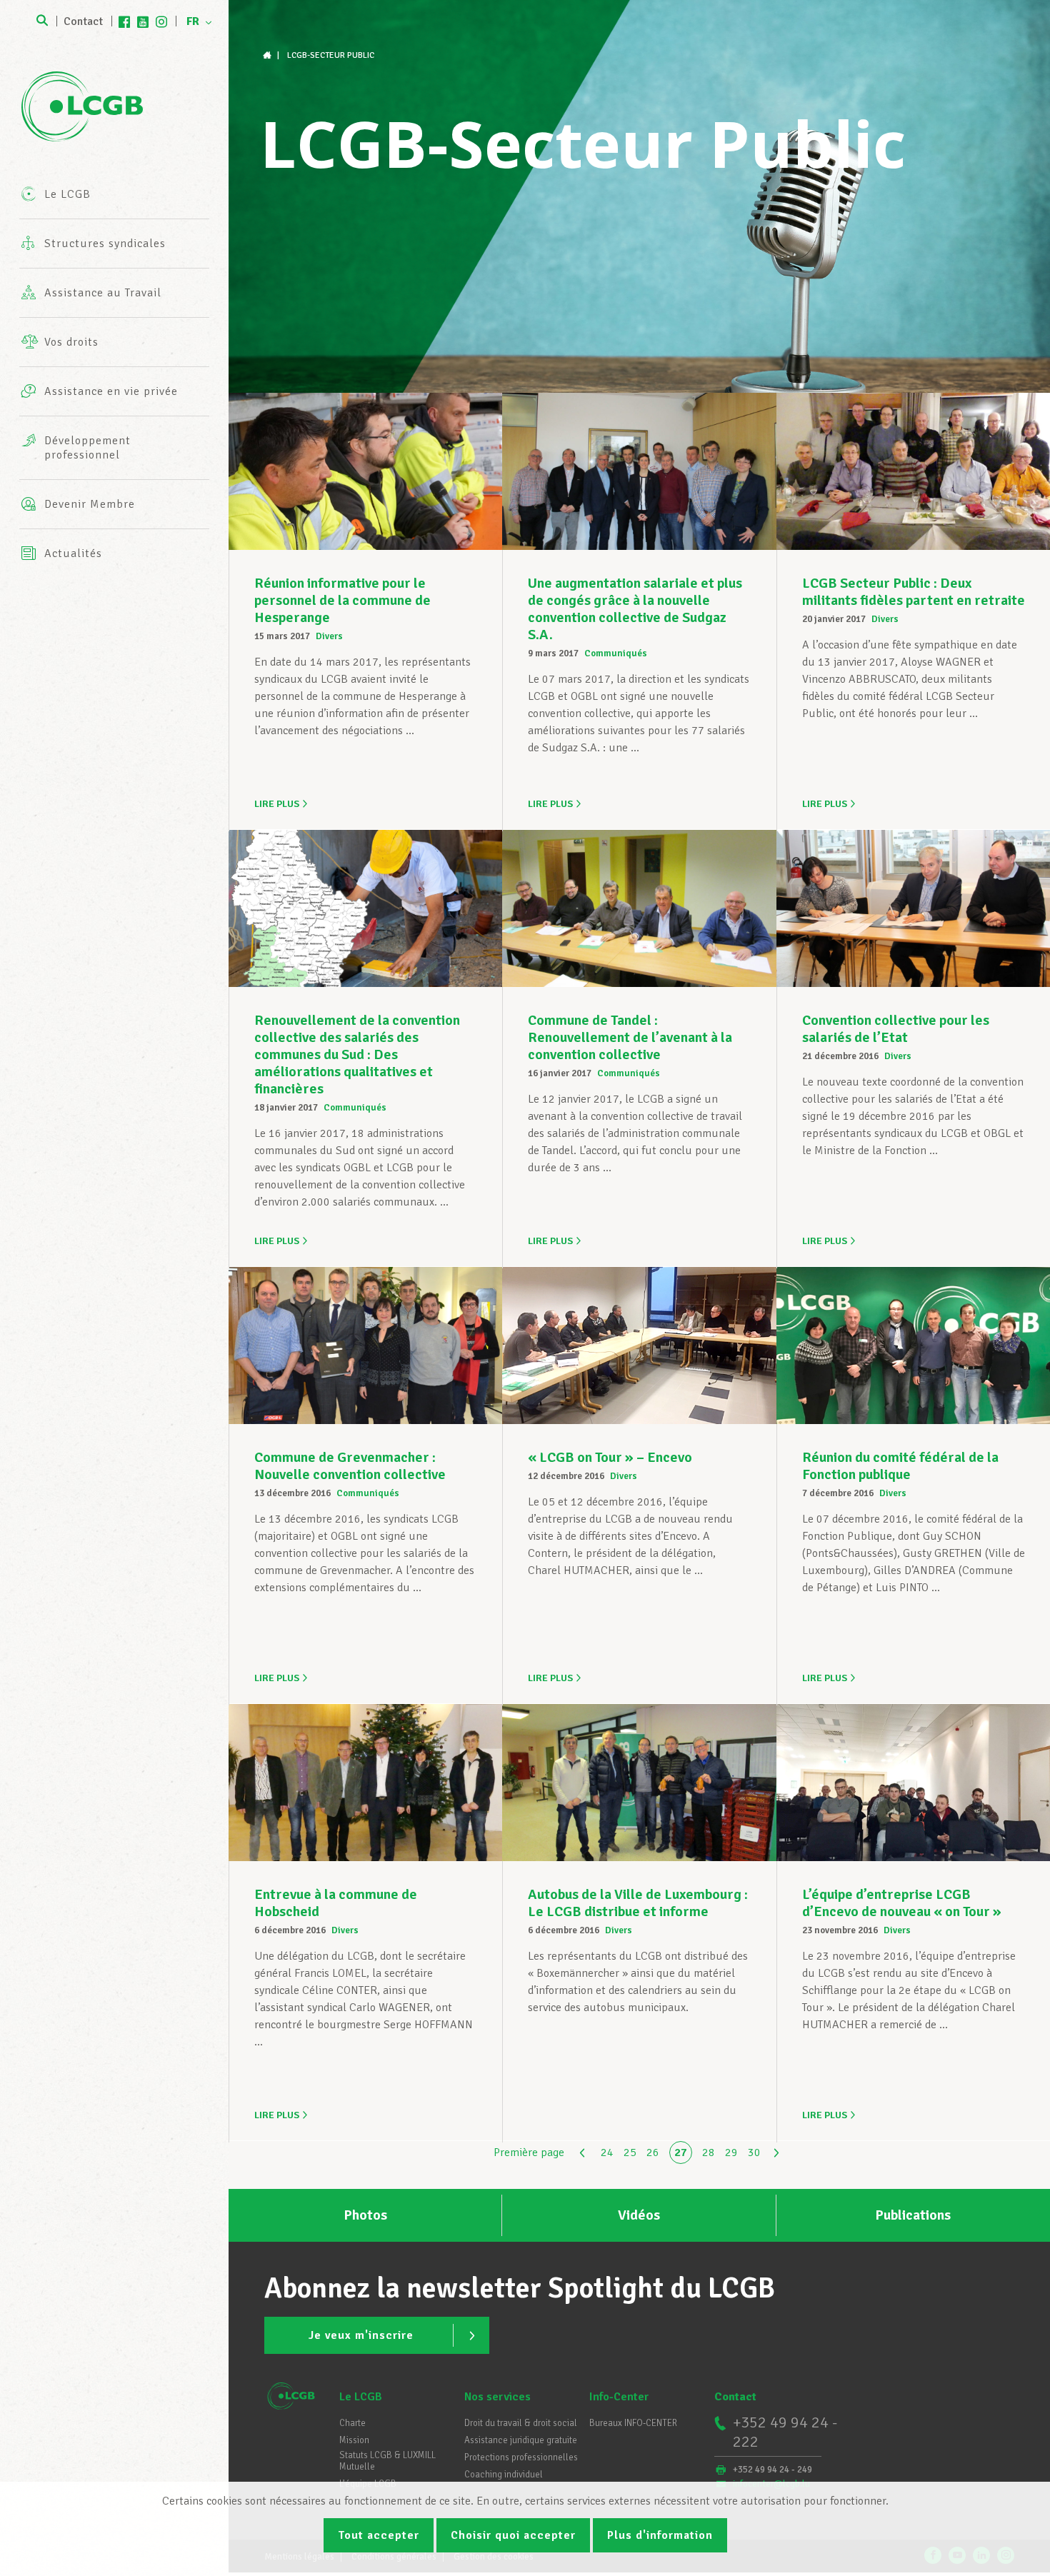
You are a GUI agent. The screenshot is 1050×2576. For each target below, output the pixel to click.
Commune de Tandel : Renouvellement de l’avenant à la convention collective (630, 1037)
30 (754, 2152)
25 (630, 2152)
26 (653, 2152)
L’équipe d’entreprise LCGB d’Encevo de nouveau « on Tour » (902, 1903)
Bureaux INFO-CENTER (633, 2423)
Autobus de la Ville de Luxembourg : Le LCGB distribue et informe (638, 1903)
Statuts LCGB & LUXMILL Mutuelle (387, 2461)
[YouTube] (143, 21)
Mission (354, 2440)
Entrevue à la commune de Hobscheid (336, 1903)
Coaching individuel (504, 2475)
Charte (352, 2423)
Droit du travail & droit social (521, 2423)
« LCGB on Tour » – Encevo (610, 1457)
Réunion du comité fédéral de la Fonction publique (900, 1466)
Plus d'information (660, 2535)
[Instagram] (161, 21)
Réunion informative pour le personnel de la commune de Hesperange (342, 600)
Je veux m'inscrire (361, 2335)
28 (709, 2152)
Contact (83, 21)
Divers (329, 636)
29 (731, 2152)
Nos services (497, 2397)
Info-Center (619, 2397)
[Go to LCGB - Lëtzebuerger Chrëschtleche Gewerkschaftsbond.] (269, 55)
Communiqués (616, 653)
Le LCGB (361, 2397)
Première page (529, 2152)
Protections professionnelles (521, 2457)
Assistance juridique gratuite (521, 2440)
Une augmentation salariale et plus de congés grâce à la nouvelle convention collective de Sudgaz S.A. (635, 609)
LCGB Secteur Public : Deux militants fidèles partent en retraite (914, 592)
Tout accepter (379, 2535)
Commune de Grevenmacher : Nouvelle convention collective (350, 1466)
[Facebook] (124, 21)
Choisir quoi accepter (513, 2535)
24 (607, 2152)
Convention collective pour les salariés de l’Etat (896, 1029)
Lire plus (277, 804)
